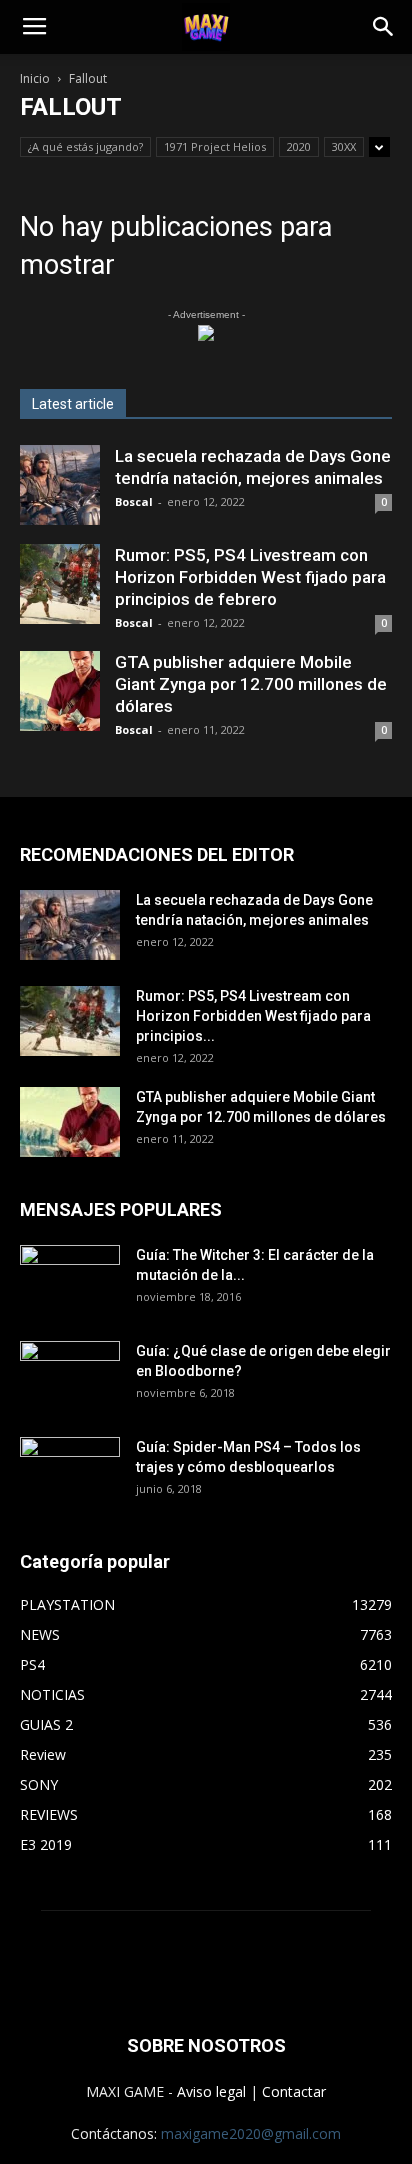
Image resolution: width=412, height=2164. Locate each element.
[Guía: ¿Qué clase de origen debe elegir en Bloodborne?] (70, 1369)
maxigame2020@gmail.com (251, 2133)
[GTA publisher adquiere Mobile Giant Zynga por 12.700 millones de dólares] (60, 691)
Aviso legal (211, 2091)
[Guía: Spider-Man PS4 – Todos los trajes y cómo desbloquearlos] (70, 1465)
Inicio (35, 78)
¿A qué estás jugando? (85, 146)
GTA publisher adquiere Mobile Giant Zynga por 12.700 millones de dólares (251, 684)
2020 (299, 146)
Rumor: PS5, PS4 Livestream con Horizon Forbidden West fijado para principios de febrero (250, 577)
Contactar (294, 2091)
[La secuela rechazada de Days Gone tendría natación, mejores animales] (60, 485)
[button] (384, 27)
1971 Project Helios (215, 146)
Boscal (134, 501)
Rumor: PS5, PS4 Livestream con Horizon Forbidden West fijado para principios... (253, 1016)
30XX (344, 146)
